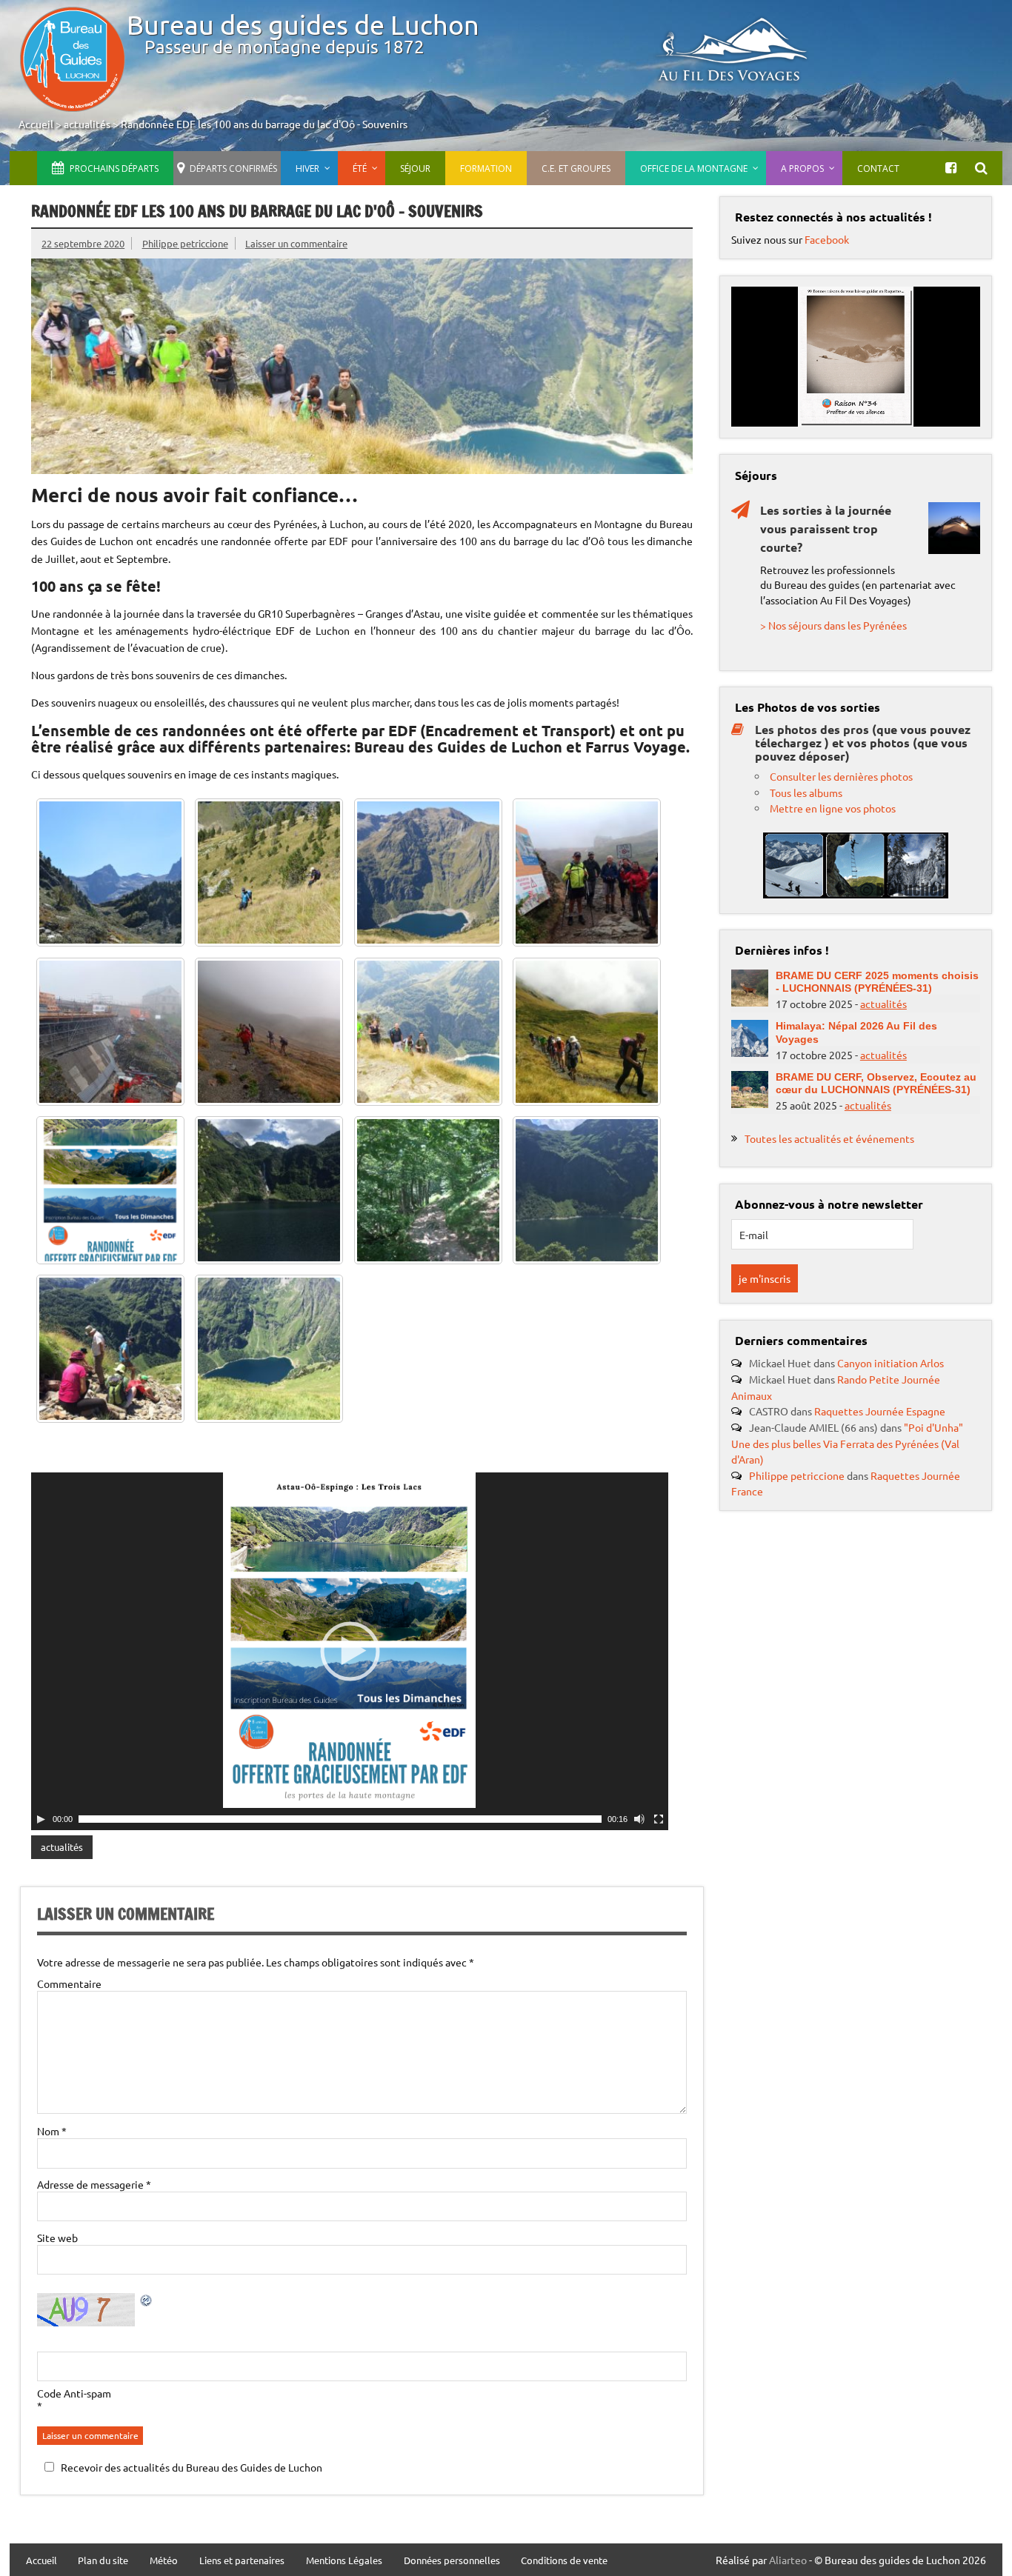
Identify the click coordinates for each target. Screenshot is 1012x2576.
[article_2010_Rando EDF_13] (269, 872)
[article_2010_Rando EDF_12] (428, 872)
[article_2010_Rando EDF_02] (428, 1032)
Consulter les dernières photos (841, 776)
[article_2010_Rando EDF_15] (269, 1349)
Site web (57, 2238)
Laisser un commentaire (296, 243)
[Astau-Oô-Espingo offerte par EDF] (110, 1190)
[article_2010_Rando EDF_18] (428, 1190)
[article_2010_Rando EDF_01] (587, 1032)
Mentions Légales (344, 2561)
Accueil (36, 124)
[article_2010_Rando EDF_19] (269, 1190)
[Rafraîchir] (147, 2302)
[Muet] (639, 1819)
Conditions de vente (564, 2561)
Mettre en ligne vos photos (833, 808)
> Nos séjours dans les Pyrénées (833, 625)
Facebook (827, 239)
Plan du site (103, 2561)
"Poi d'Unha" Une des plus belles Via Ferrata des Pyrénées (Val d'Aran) (847, 1443)
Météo (164, 2561)
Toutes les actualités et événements (829, 1138)
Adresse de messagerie (94, 2184)
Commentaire (69, 1983)
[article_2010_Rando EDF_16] (110, 1349)
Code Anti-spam (74, 2393)
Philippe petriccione (185, 243)
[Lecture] (41, 1819)
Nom (52, 2131)
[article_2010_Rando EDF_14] (110, 872)
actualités (87, 124)
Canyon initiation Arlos (891, 1363)
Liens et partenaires (242, 2561)
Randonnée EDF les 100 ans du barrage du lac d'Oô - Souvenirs (264, 124)
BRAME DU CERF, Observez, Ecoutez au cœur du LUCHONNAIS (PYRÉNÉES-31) (876, 1083)
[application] (350, 1651)
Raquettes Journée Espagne (880, 1411)
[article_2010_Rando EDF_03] (269, 1032)
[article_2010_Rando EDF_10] (587, 872)
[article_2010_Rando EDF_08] (110, 1032)
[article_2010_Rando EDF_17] (587, 1190)
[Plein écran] (659, 1819)
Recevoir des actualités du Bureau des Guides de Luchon (192, 2467)
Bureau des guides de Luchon (303, 24)
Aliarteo (788, 2560)
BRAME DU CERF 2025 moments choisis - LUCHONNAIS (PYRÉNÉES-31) (877, 982)
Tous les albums (806, 793)
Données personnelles (452, 2561)
